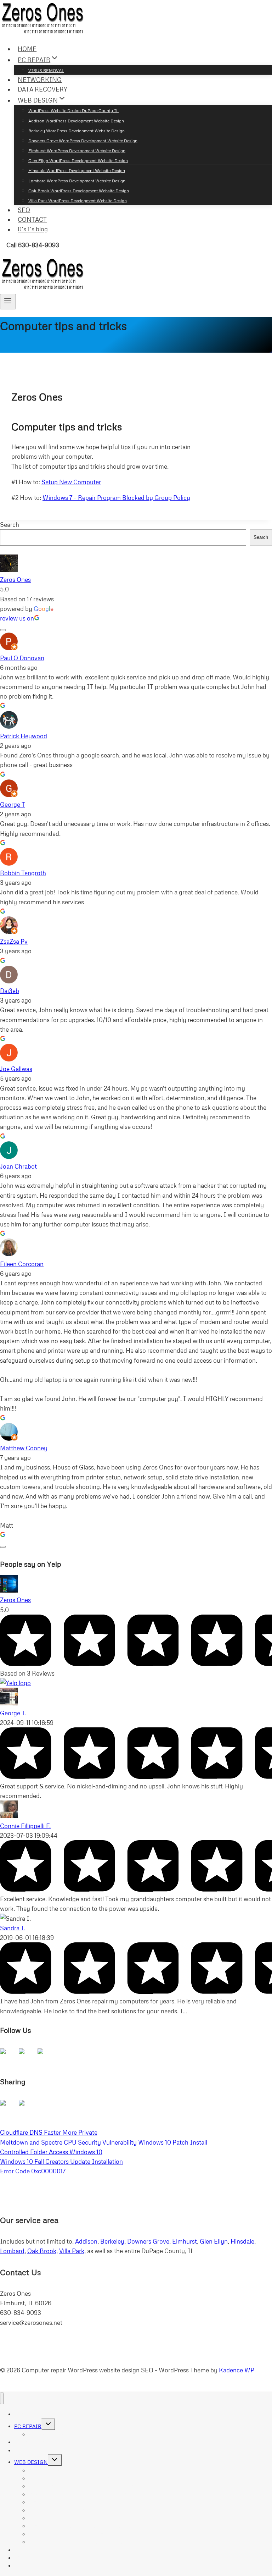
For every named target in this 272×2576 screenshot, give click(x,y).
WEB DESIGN (31, 2462)
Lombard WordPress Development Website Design (77, 181)
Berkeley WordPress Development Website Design (76, 131)
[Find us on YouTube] (46, 2057)
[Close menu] (2, 2398)
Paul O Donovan (22, 658)
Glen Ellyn (214, 2241)
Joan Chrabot (18, 1166)
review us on (17, 618)
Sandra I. (13, 1928)
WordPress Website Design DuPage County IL (73, 111)
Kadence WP (237, 2370)
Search (10, 525)
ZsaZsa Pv (14, 941)
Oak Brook (42, 2251)
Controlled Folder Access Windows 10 (51, 2152)
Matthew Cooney (24, 1448)
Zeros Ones (15, 580)
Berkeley (112, 2241)
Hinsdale (242, 2241)
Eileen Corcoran (22, 1264)
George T (13, 804)
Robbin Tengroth (23, 873)
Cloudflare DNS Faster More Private (49, 2132)
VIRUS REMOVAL (46, 70)
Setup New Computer (71, 482)
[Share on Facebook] (8, 2108)
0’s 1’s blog (33, 229)
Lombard (12, 2251)
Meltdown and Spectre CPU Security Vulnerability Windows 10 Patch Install (104, 2142)
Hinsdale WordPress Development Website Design (77, 170)
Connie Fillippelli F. (25, 1826)
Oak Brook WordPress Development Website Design (79, 191)
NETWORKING (40, 80)
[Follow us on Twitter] (27, 2057)
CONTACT (32, 219)
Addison (86, 2241)
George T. (13, 1713)
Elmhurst (185, 2241)
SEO (24, 210)
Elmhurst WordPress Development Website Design (77, 151)
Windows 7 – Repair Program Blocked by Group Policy (116, 498)
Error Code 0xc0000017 (33, 2171)
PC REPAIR (28, 2426)
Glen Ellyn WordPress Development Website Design (78, 161)
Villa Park (72, 2251)
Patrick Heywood (24, 736)
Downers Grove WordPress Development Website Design (83, 141)
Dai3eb (10, 991)
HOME (27, 49)
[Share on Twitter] (27, 2108)
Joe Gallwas (16, 1069)
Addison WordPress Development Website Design (76, 121)
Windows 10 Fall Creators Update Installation (61, 2161)
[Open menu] (8, 302)
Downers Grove (148, 2241)
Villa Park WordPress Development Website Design (78, 201)
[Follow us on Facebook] (8, 2057)
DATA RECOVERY (42, 89)
